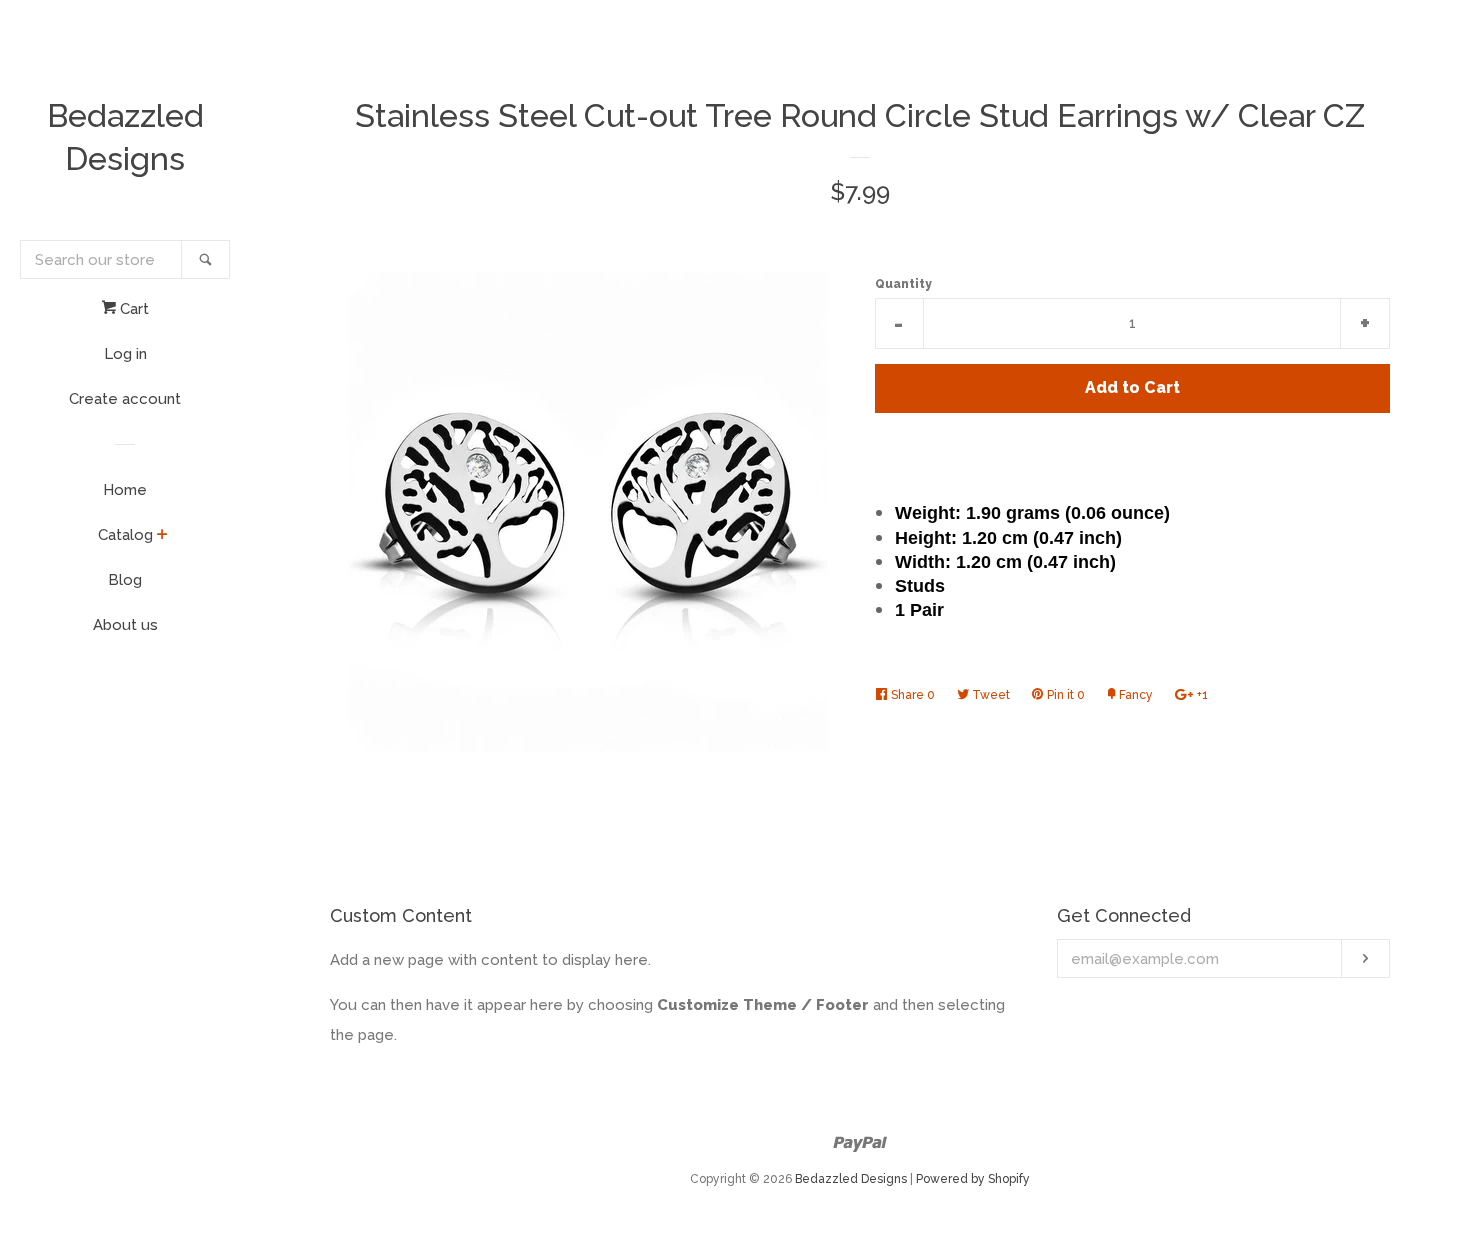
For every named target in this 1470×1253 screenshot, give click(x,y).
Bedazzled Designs (125, 137)
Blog (125, 580)
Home (125, 490)
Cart (132, 309)
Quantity (903, 284)
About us (125, 625)
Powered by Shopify (973, 1179)
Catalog (125, 535)
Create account (125, 399)
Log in (125, 354)
